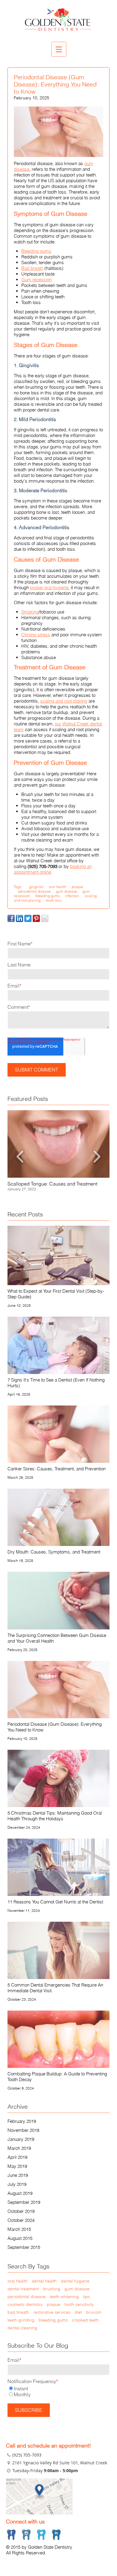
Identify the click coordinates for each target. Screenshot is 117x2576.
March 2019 (19, 2148)
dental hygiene (75, 2281)
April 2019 (17, 2157)
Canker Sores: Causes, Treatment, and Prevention (57, 1469)
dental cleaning (22, 2328)
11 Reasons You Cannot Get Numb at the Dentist (55, 1902)
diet (78, 2312)
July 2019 (17, 2184)
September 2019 (24, 2202)
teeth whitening (64, 2297)
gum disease (67, 891)
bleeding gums (48, 896)
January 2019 (21, 2139)
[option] (58, 1151)
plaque (77, 887)
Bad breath (32, 268)
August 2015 (20, 2238)
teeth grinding (21, 2320)
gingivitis (36, 887)
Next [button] (97, 1156)
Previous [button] (20, 1156)
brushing (52, 2289)
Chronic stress (36, 635)
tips (87, 2297)
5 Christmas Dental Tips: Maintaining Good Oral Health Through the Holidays (55, 1816)
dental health (44, 2281)
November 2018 (23, 2130)
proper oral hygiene (49, 588)
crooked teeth (85, 2320)
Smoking (30, 612)
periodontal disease (34, 891)
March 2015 (19, 2229)
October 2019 (21, 2211)
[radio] (58, 2388)
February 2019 (22, 2121)
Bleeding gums (36, 251)
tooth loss (54, 900)
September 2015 (24, 2247)
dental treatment (23, 2289)
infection (72, 896)
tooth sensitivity (79, 2304)
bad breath (18, 2312)
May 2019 (17, 2166)
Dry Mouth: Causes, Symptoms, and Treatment (54, 1552)
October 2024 (21, 2220)
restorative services (52, 2312)
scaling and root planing (64, 701)
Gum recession (36, 280)
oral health (58, 887)
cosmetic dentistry (25, 2304)
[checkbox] (58, 2391)
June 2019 (18, 2175)
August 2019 (20, 2193)
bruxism (94, 2312)
